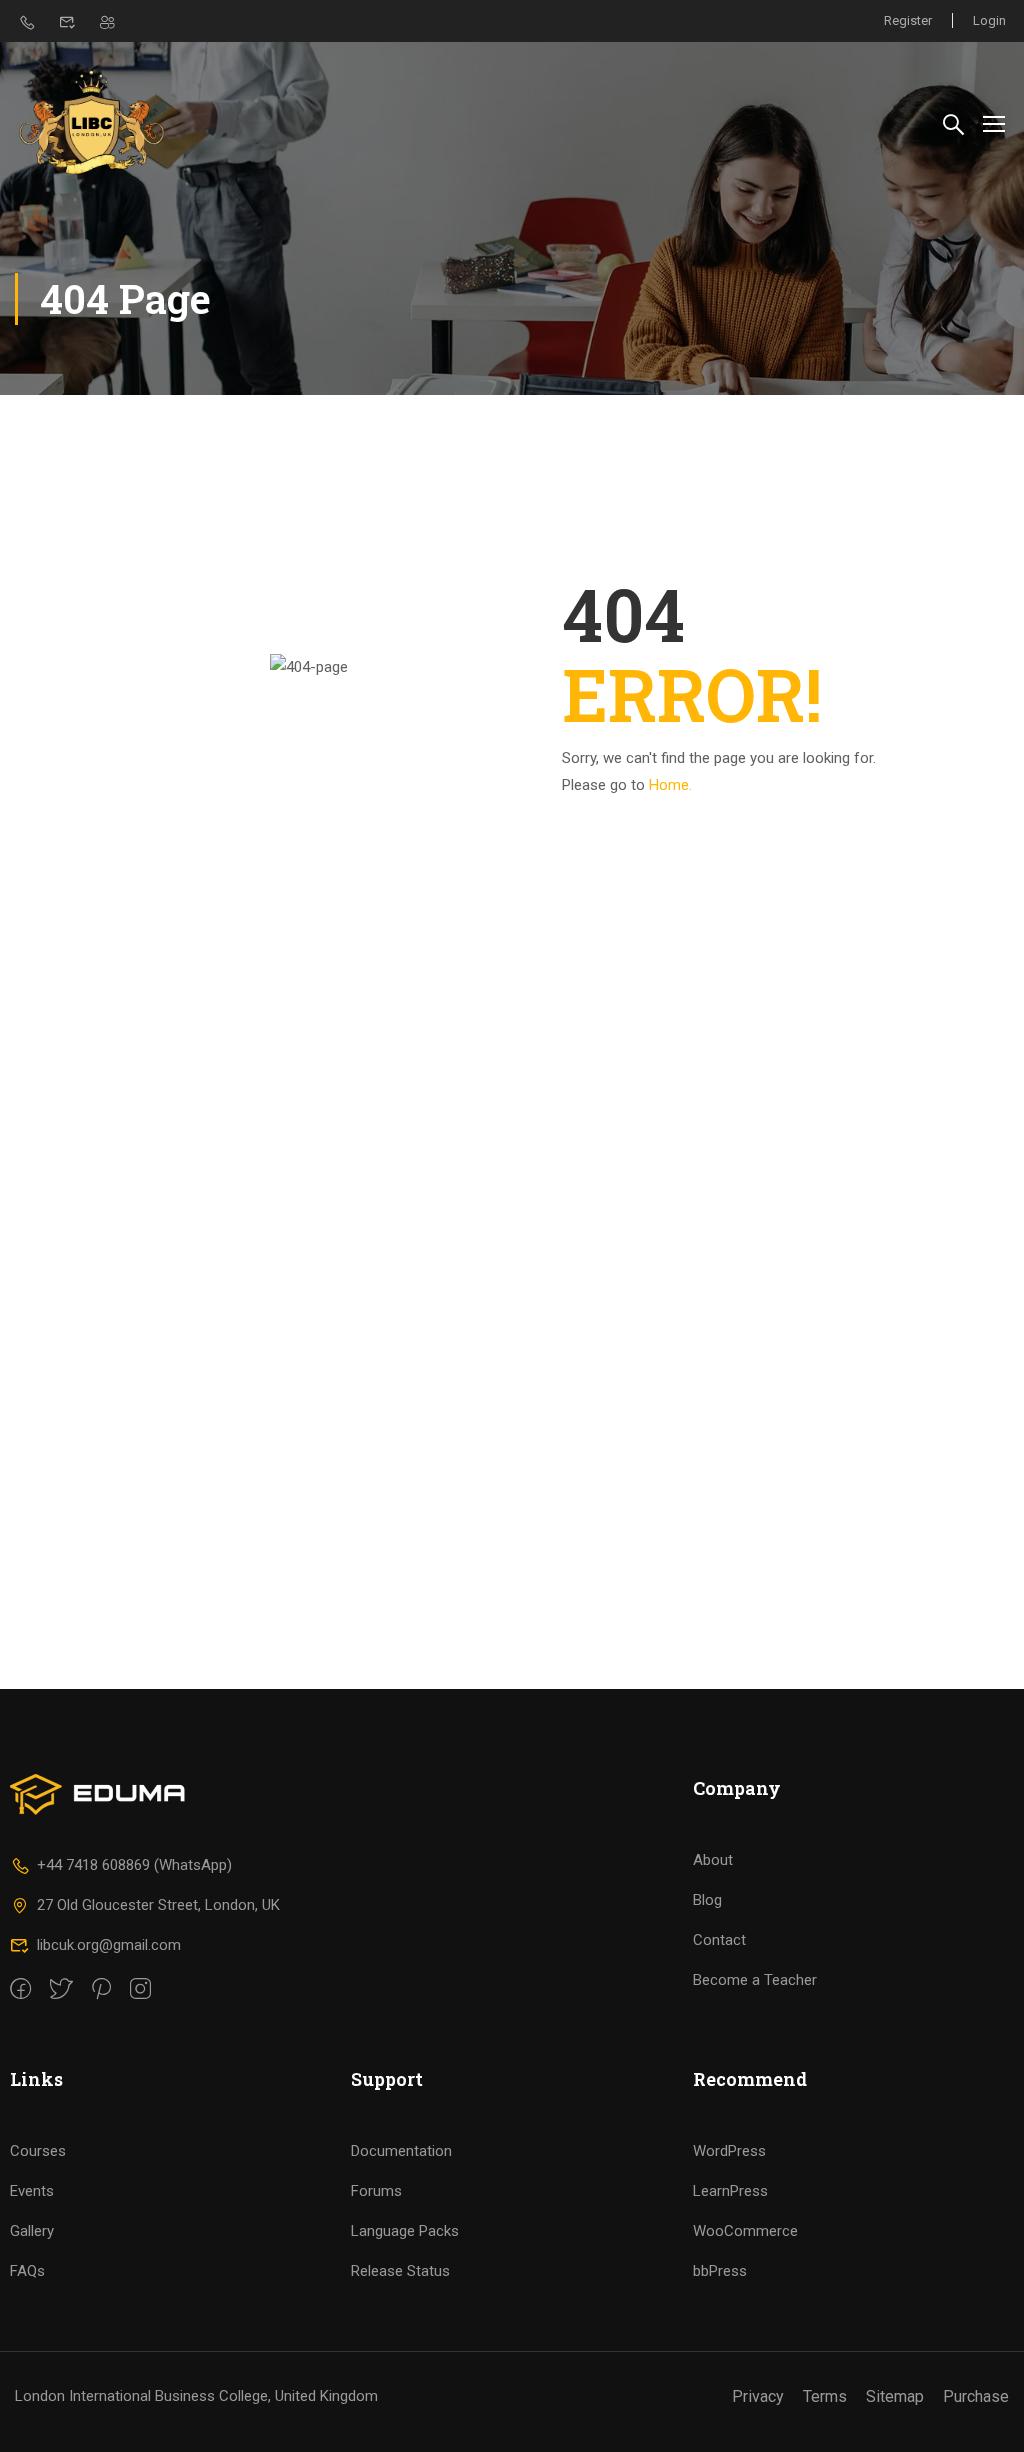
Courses (38, 2151)
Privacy (758, 2396)
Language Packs (405, 2231)
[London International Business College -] (91, 122)
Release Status (400, 2271)
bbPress (720, 2271)
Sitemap (895, 2396)
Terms (825, 2396)
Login (989, 20)
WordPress (729, 2151)
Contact (719, 1940)
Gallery (32, 2231)
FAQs (27, 2271)
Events (32, 2191)
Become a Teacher (755, 1980)
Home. (670, 785)
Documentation (401, 2151)
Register (908, 20)
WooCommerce (745, 2231)
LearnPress (730, 2191)
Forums (376, 2191)
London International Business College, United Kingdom (196, 2396)
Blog (707, 1900)
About (713, 1860)
